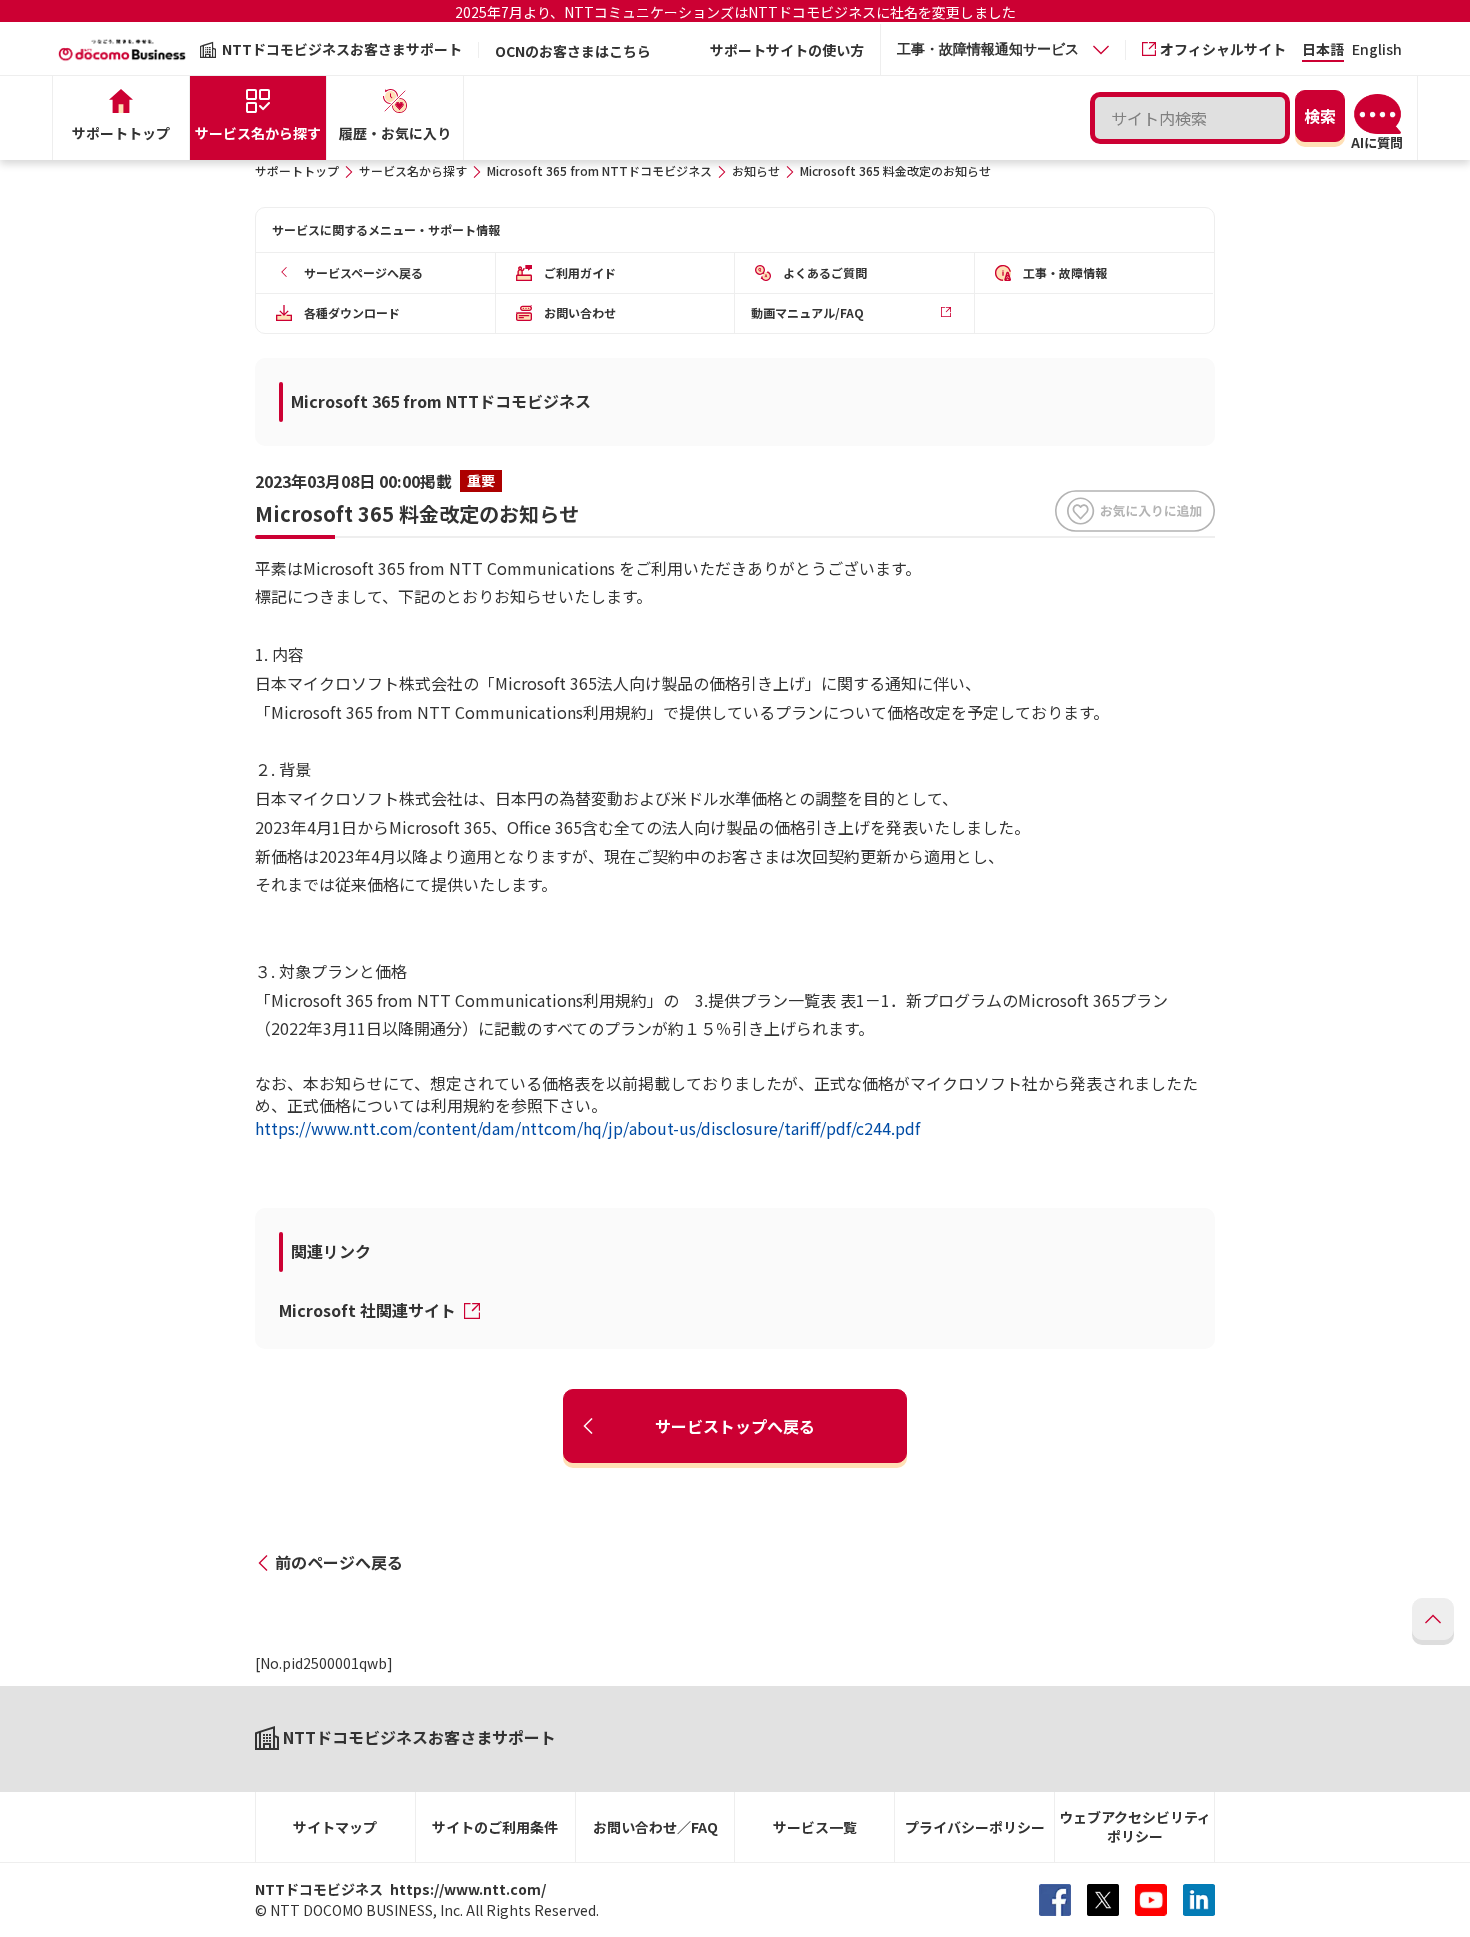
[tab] (1003, 49)
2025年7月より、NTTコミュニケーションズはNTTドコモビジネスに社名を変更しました (735, 12)
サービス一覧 (815, 1827)
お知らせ (756, 170)
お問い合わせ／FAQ (655, 1827)
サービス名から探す (413, 170)
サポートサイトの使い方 (787, 50)
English (1377, 50)
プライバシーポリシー (975, 1827)
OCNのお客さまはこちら (573, 51)
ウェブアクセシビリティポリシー (1135, 1826)
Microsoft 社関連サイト (369, 1310)
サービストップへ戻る (735, 1426)
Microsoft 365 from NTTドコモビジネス (599, 170)
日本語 (1323, 50)
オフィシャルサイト (1223, 49)
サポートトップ (297, 170)
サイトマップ (335, 1827)
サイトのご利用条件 (495, 1827)
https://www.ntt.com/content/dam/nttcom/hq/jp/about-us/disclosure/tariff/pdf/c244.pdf (587, 1128)
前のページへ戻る (339, 1562)
